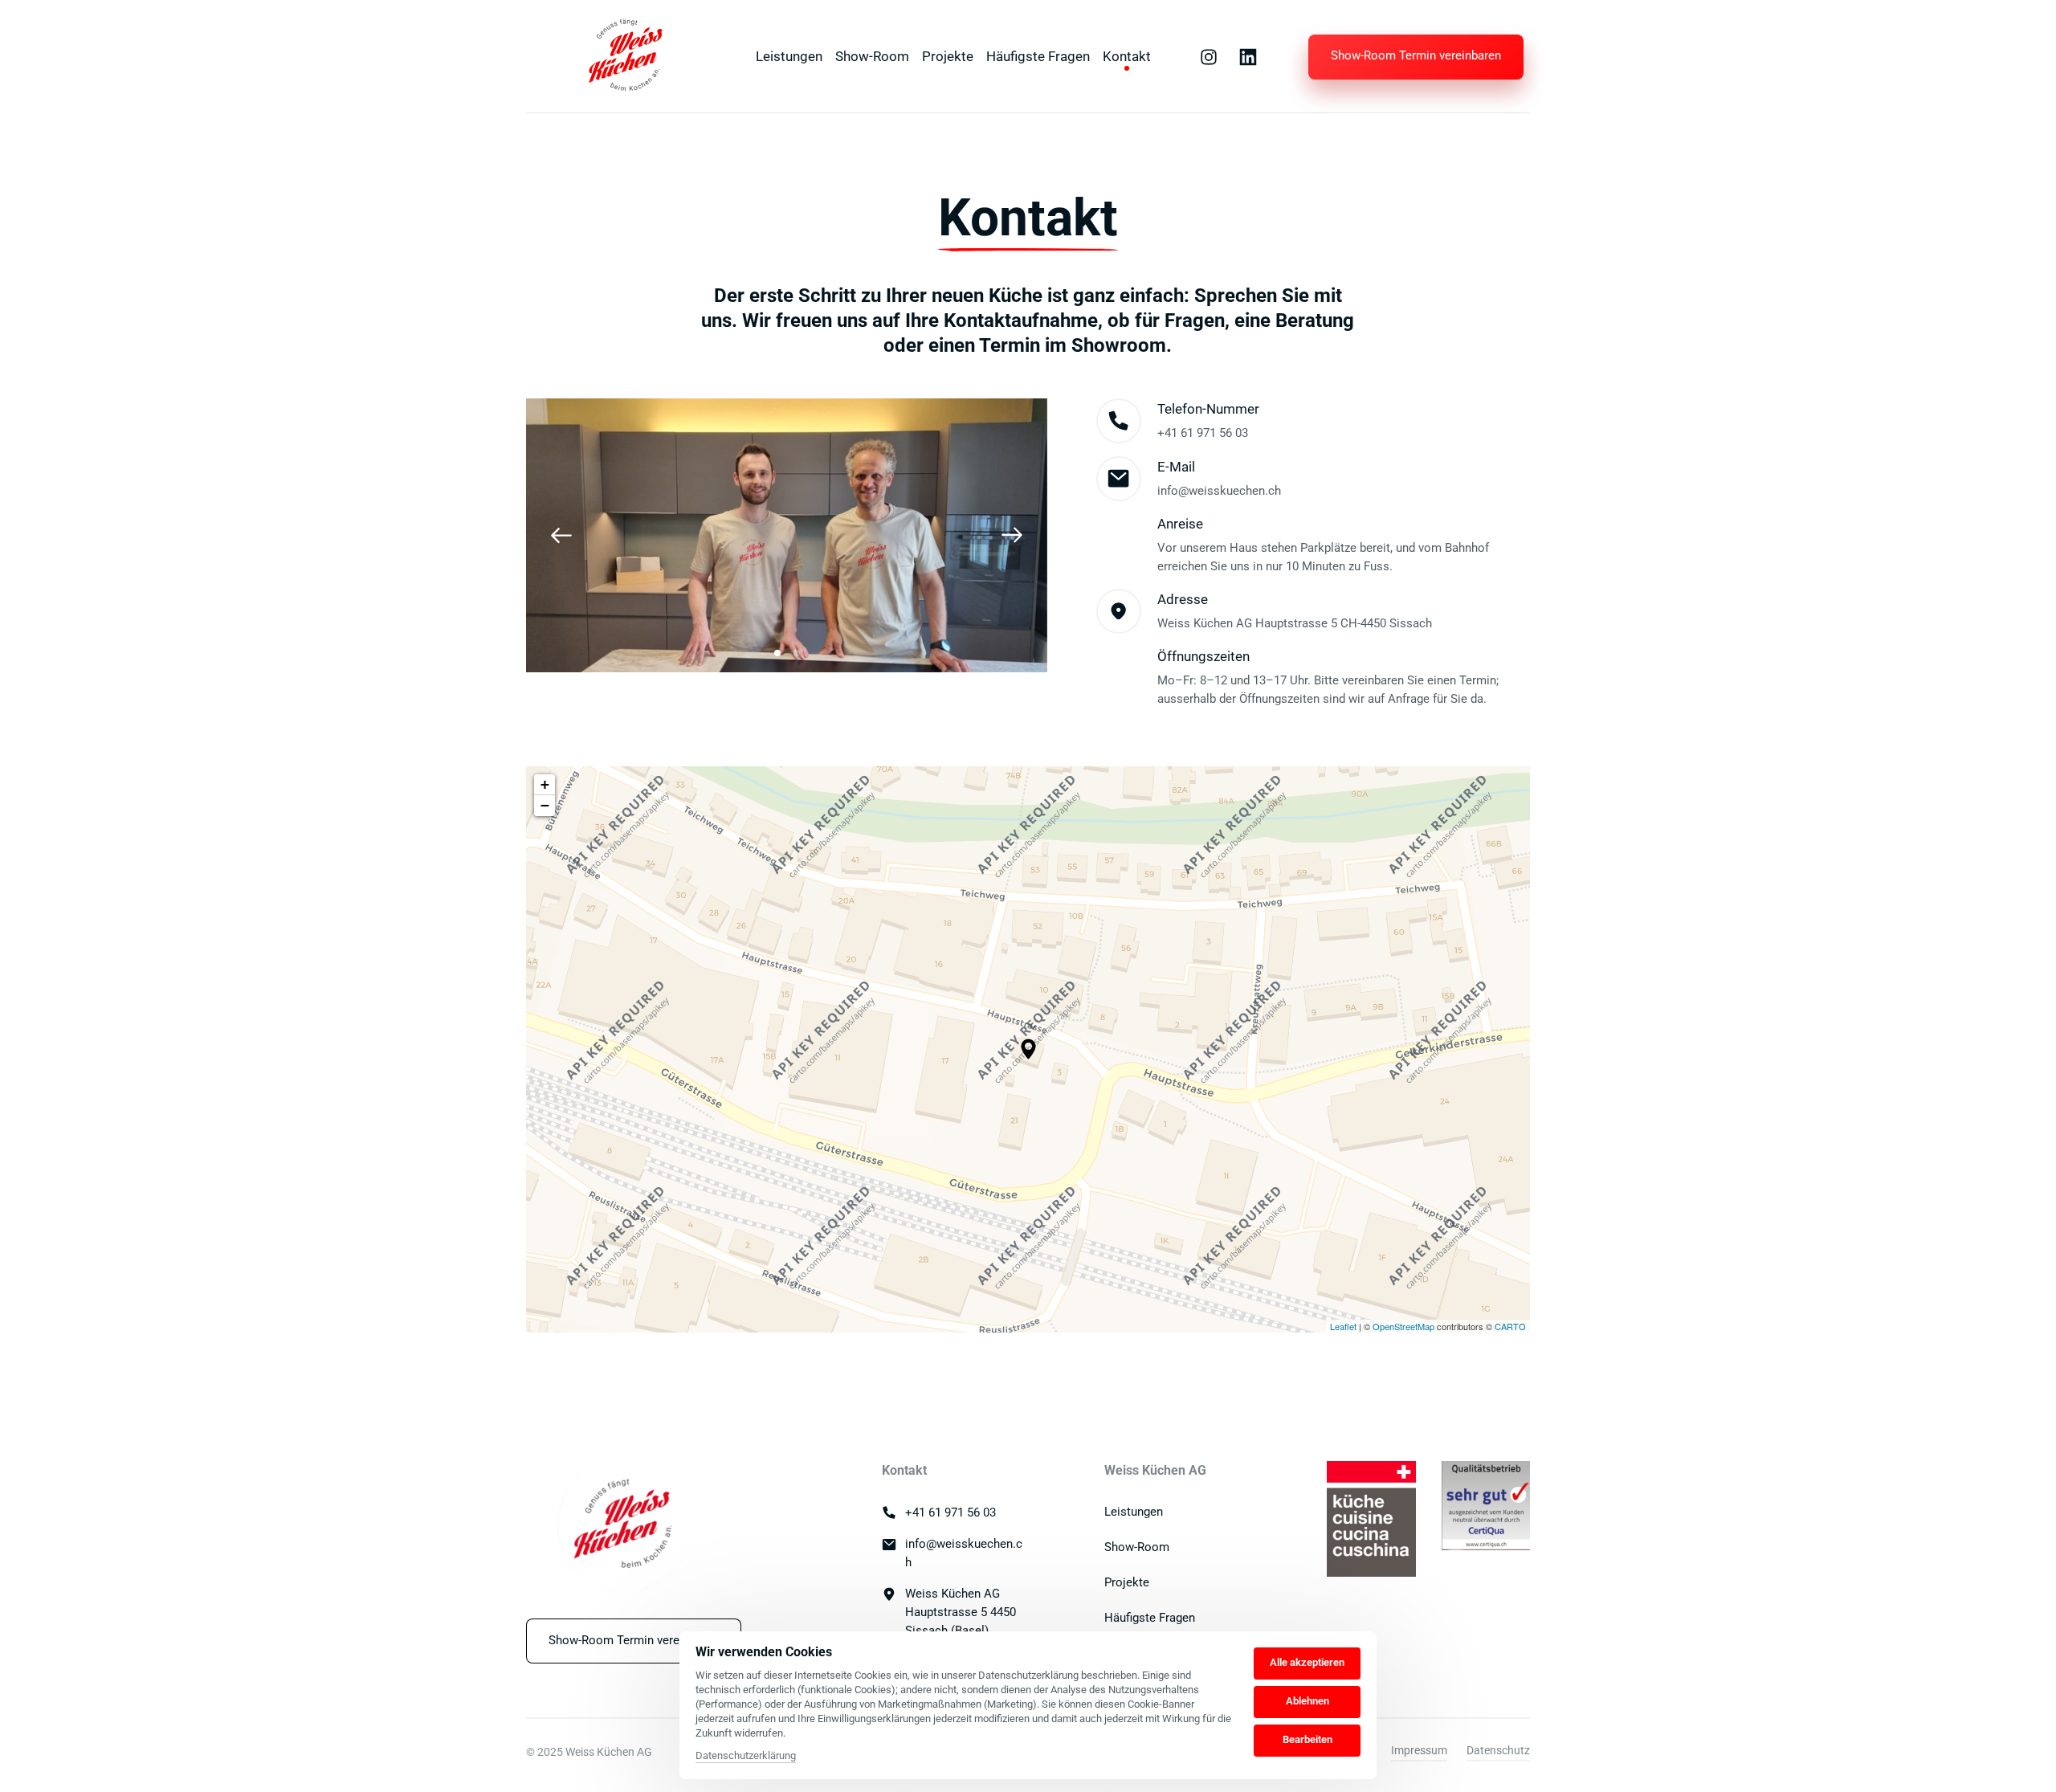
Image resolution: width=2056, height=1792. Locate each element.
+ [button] (545, 784)
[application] (1028, 1049)
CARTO (1510, 1326)
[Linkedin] (1254, 57)
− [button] (545, 805)
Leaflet (1343, 1326)
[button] (1012, 535)
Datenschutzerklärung (746, 1757)
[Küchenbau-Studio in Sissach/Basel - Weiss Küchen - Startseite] (624, 57)
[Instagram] (1214, 57)
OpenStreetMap (1403, 1326)
